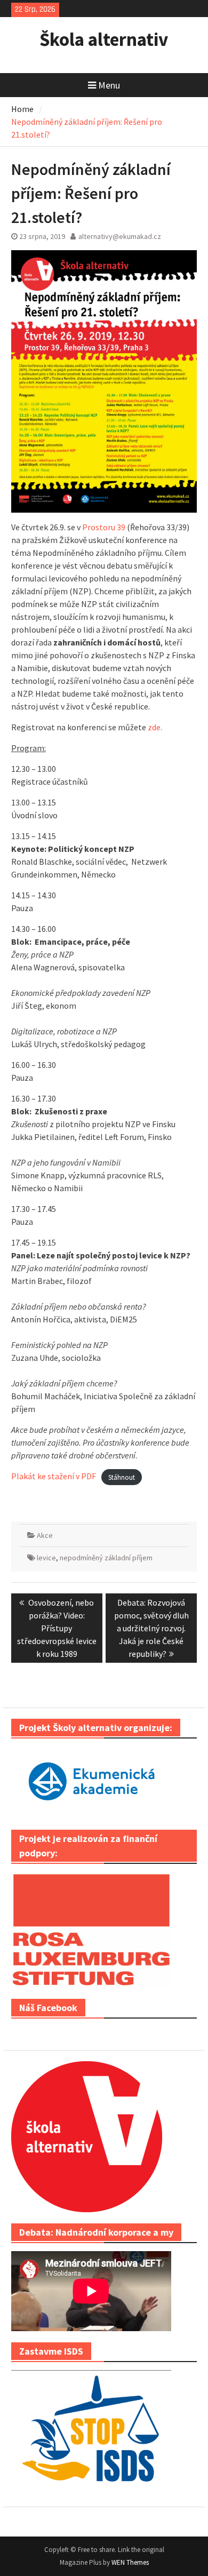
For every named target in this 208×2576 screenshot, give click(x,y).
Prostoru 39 (104, 527)
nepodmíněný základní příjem (106, 1558)
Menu (109, 85)
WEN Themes (130, 2562)
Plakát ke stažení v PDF (54, 1476)
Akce (45, 1535)
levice (46, 1558)
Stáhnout (122, 1477)
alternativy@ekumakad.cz (120, 236)
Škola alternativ (104, 39)
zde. (155, 727)
